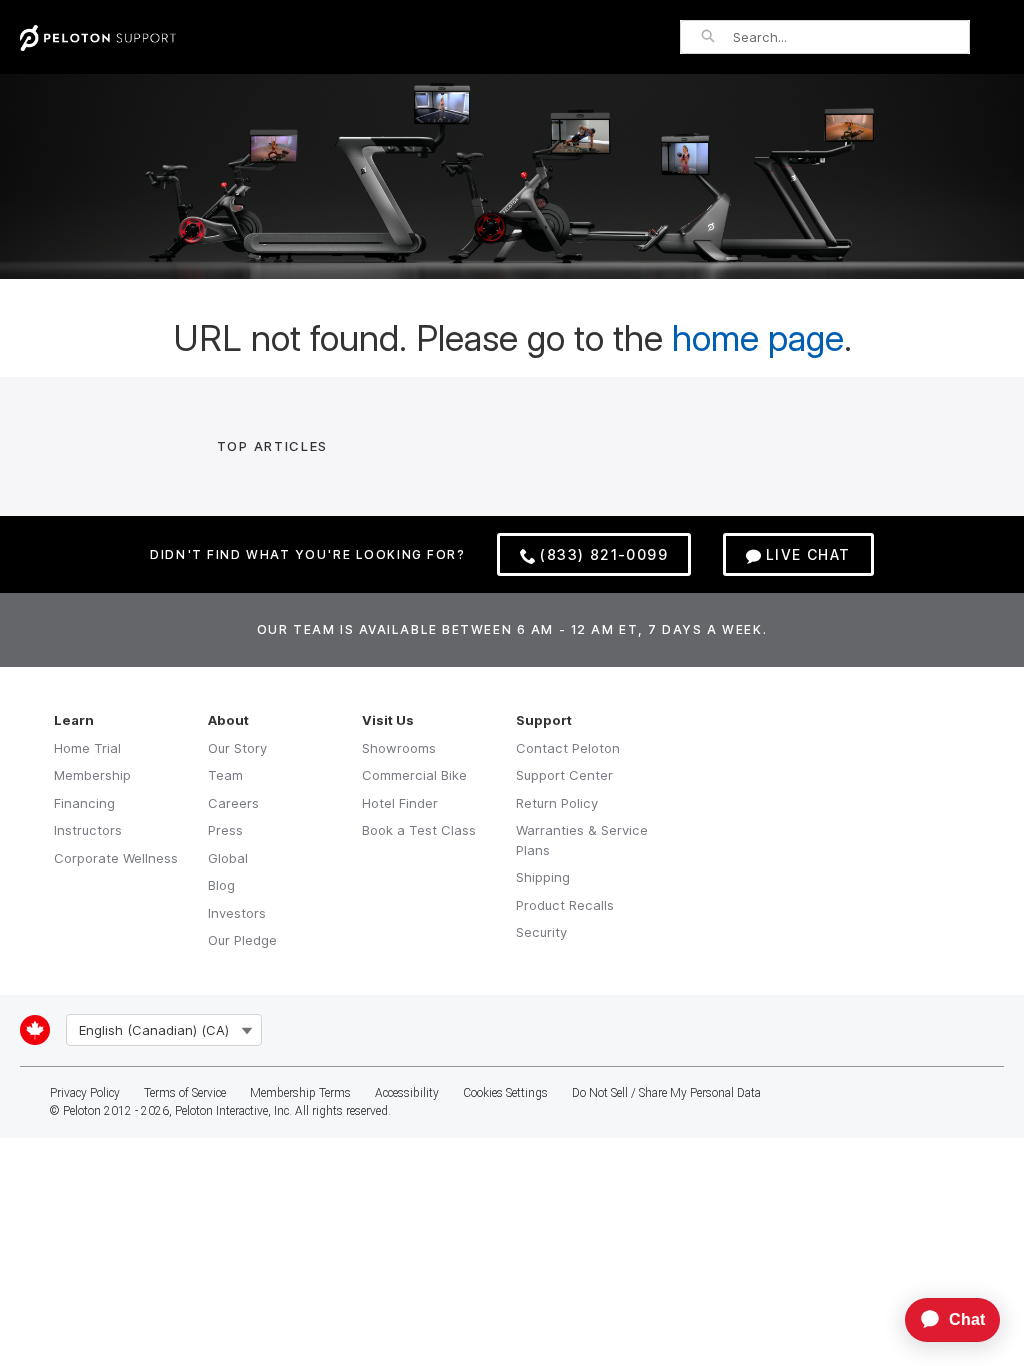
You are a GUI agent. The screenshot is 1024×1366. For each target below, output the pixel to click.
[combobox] (851, 37)
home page (758, 338)
